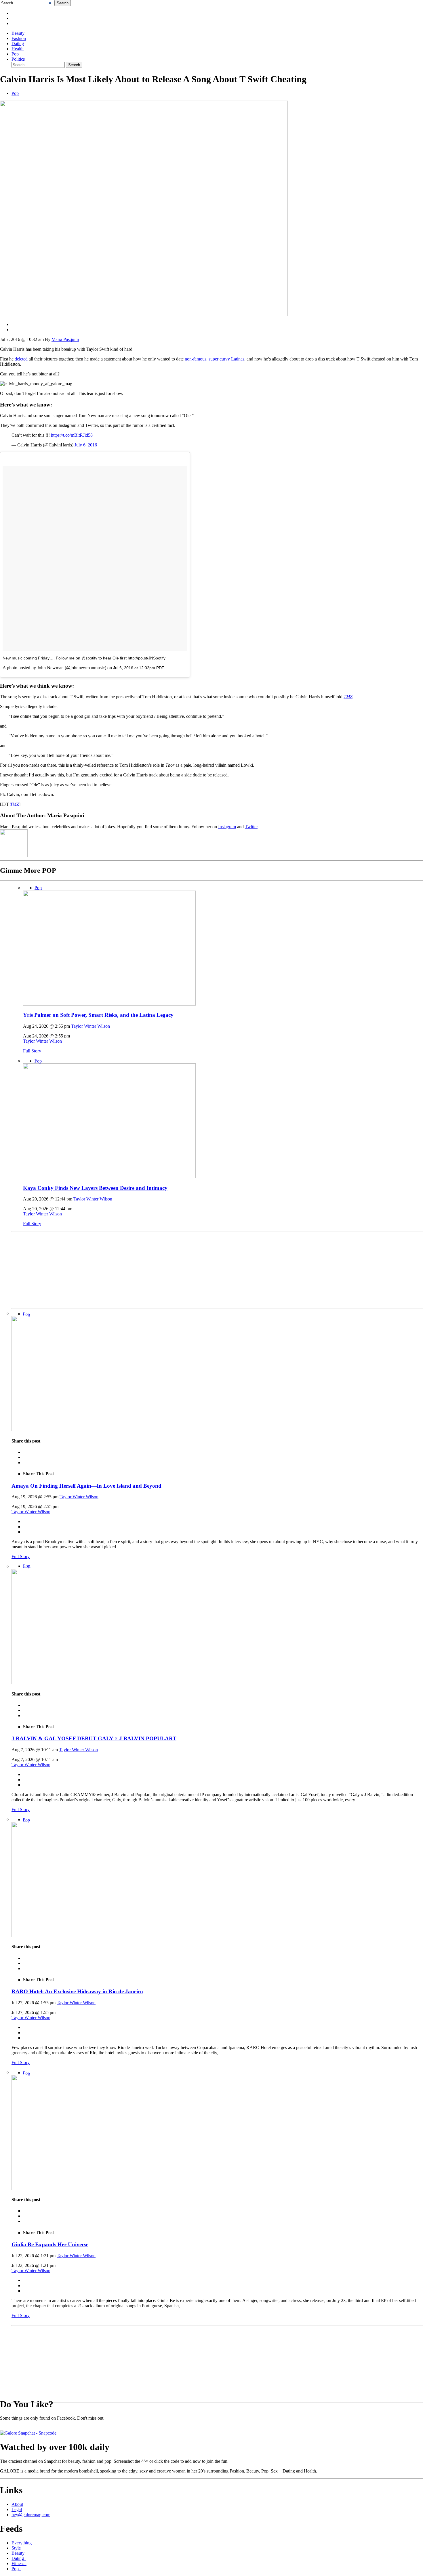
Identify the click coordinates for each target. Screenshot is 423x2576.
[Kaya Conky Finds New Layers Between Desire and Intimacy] (109, 1177)
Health (18, 49)
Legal (17, 2509)
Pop (15, 54)
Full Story (32, 1051)
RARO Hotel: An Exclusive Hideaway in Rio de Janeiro (77, 1991)
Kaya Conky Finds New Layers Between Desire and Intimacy (95, 1188)
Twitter (251, 827)
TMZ (348, 697)
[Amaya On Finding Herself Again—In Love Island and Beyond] (98, 1429)
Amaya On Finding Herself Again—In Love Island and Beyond (86, 1486)
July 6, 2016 (86, 445)
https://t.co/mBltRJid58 (72, 435)
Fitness (19, 2563)
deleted (22, 359)
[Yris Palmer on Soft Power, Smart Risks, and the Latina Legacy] (109, 1004)
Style (17, 2548)
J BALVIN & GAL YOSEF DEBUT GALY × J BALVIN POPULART (94, 1738)
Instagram (227, 827)
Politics (18, 59)
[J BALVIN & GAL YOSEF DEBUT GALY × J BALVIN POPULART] (98, 1682)
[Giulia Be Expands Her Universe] (98, 2188)
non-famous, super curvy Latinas (215, 359)
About (17, 2504)
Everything (23, 2543)
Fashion (19, 38)
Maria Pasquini (65, 339)
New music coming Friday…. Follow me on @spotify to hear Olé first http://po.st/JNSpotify (84, 658)
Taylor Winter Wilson (90, 1026)
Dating (18, 44)
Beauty (18, 33)
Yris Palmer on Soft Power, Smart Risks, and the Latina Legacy (98, 1015)
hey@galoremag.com (31, 2515)
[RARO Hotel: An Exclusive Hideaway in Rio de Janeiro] (98, 1935)
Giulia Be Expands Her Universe (50, 2244)
